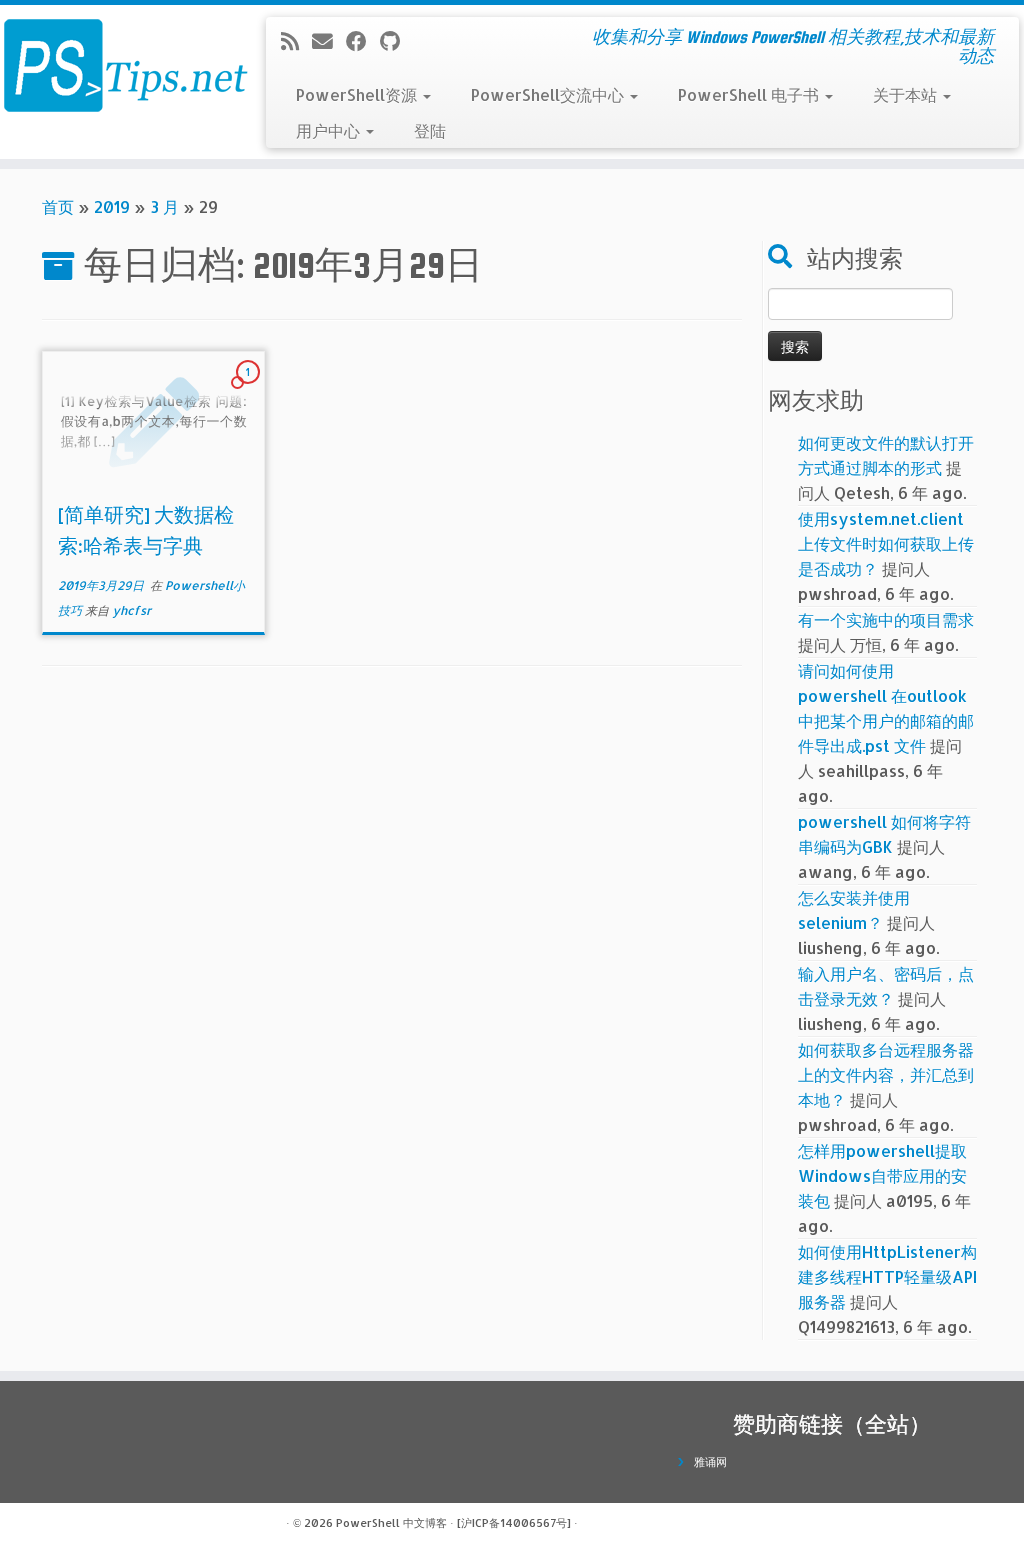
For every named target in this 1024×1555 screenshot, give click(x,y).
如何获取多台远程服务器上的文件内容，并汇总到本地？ (886, 1074)
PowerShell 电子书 (750, 94)
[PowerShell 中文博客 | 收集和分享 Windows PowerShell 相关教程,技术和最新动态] (120, 65)
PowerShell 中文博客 (391, 1523)
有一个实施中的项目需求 (886, 619)
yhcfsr (131, 610)
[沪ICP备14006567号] (514, 1523)
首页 (58, 206)
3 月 (164, 206)
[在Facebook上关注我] (363, 41)
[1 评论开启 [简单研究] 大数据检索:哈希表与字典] (250, 389)
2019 (112, 206)
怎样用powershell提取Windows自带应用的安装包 (882, 1175)
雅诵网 (710, 1462)
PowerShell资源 (358, 94)
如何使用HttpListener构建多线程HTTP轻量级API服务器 (887, 1276)
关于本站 (907, 94)
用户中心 (330, 130)
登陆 (430, 130)
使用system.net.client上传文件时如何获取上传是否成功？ (886, 543)
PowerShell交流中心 (549, 94)
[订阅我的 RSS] (296, 41)
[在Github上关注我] (396, 41)
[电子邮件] (329, 41)
